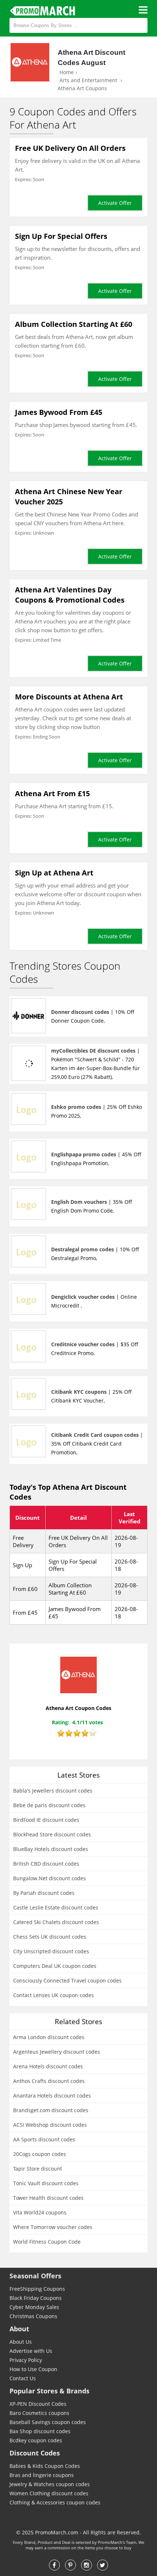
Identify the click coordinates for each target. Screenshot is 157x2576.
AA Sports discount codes (44, 2139)
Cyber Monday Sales (34, 2307)
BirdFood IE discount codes (46, 1820)
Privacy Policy (26, 2360)
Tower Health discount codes (48, 2198)
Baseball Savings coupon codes (48, 2422)
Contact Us (23, 2378)
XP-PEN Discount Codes (38, 2404)
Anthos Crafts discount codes (49, 2081)
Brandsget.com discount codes (51, 2110)
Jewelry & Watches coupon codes (50, 2484)
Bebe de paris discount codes (49, 1805)
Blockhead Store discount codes (52, 1834)
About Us (21, 2342)
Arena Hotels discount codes (48, 2066)
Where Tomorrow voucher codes (53, 2227)
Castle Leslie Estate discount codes (56, 1907)
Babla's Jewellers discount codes (53, 1791)
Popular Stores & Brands (49, 2391)
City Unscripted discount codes (51, 1951)
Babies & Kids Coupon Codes (45, 2466)
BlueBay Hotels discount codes (51, 1849)
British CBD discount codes (46, 1864)
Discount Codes (35, 2453)
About (19, 2329)
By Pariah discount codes (44, 1893)
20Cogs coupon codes (40, 2154)
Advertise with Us (31, 2351)
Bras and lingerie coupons (42, 2475)
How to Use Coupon (33, 2369)
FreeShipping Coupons (37, 2289)
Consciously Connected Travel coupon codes (67, 1980)
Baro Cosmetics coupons (39, 2413)
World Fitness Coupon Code (47, 2242)
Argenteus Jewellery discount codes (57, 2052)
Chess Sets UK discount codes (50, 1937)
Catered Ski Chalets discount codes (56, 1922)
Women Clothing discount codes (49, 2493)
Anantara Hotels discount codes (52, 2096)
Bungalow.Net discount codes (49, 1878)
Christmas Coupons (33, 2316)
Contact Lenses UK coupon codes (53, 1995)
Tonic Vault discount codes (46, 2183)
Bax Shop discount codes (40, 2431)
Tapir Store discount (38, 2169)
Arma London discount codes (49, 2037)
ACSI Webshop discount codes (50, 2125)
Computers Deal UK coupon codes (55, 1966)
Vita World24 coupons (40, 2212)
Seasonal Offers (35, 2276)
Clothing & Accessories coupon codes (55, 2502)
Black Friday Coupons (36, 2298)
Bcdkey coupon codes (36, 2440)
